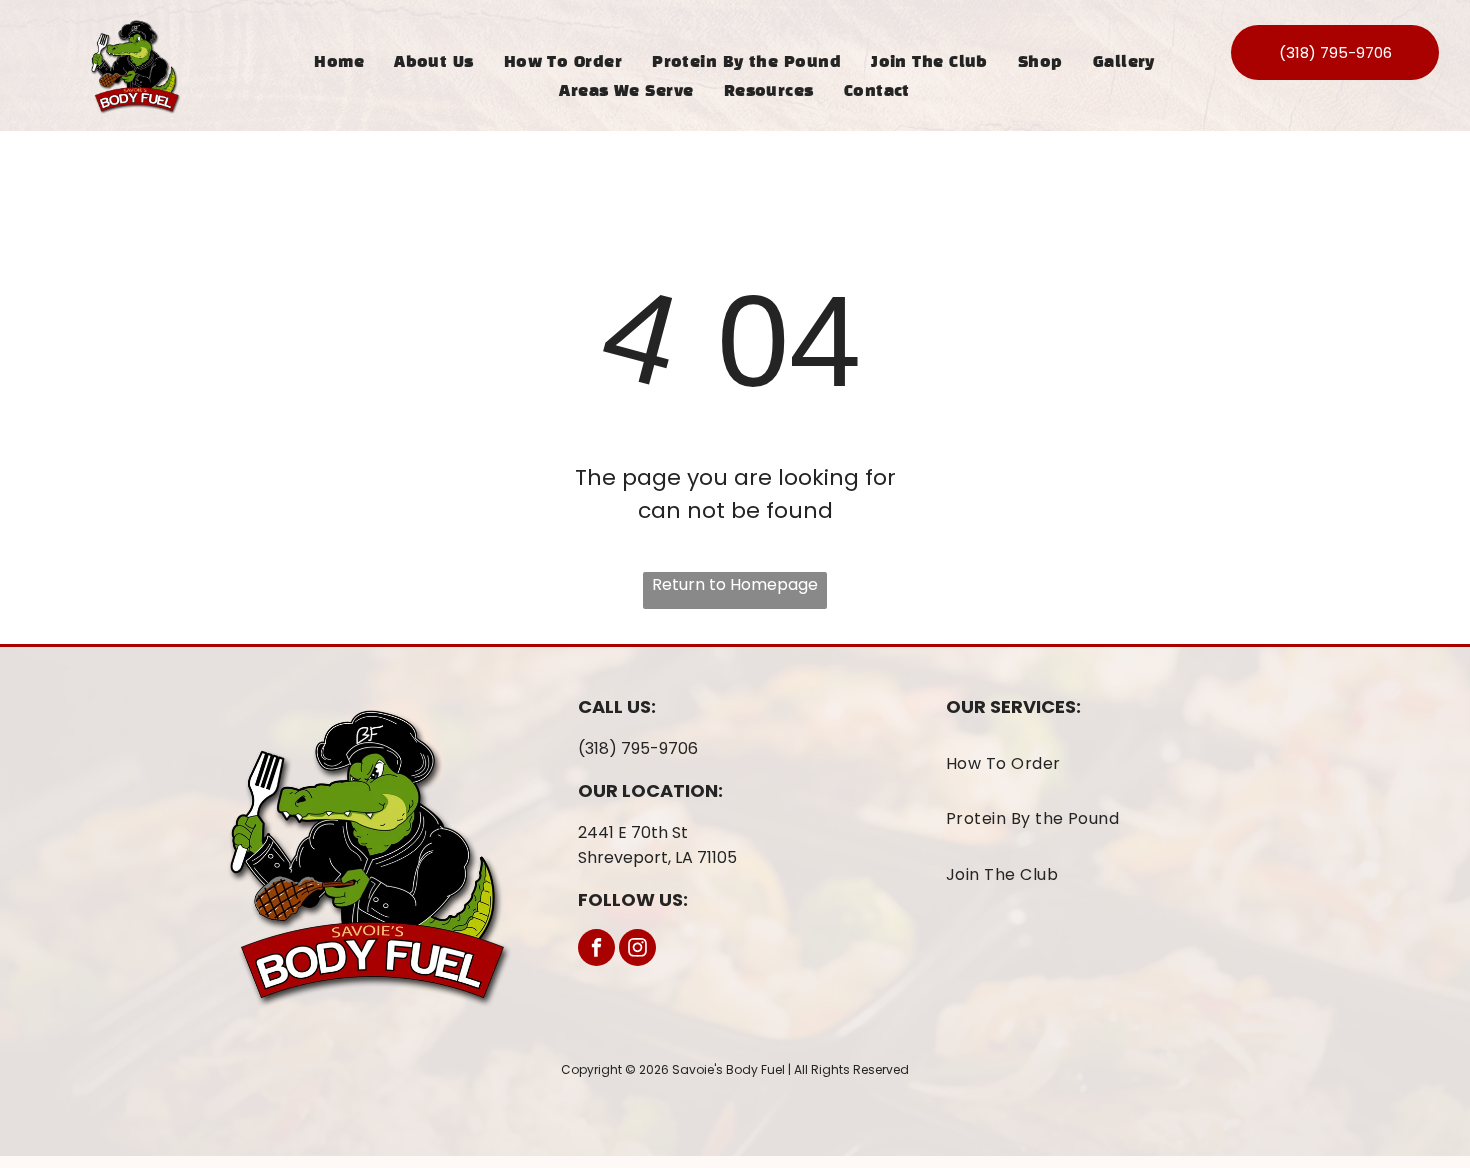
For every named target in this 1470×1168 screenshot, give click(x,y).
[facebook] (596, 950)
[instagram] (637, 950)
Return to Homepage (735, 584)
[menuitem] (339, 62)
